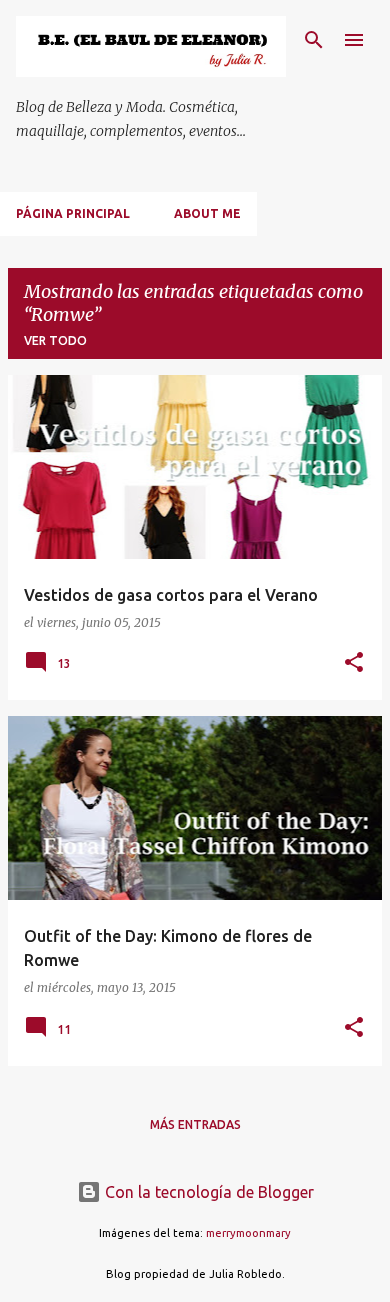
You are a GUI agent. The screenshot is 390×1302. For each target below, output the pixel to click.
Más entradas (195, 1124)
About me (207, 213)
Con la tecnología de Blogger (207, 1192)
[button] (354, 663)
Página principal (73, 213)
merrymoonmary (248, 1233)
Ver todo (55, 340)
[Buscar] (314, 40)
